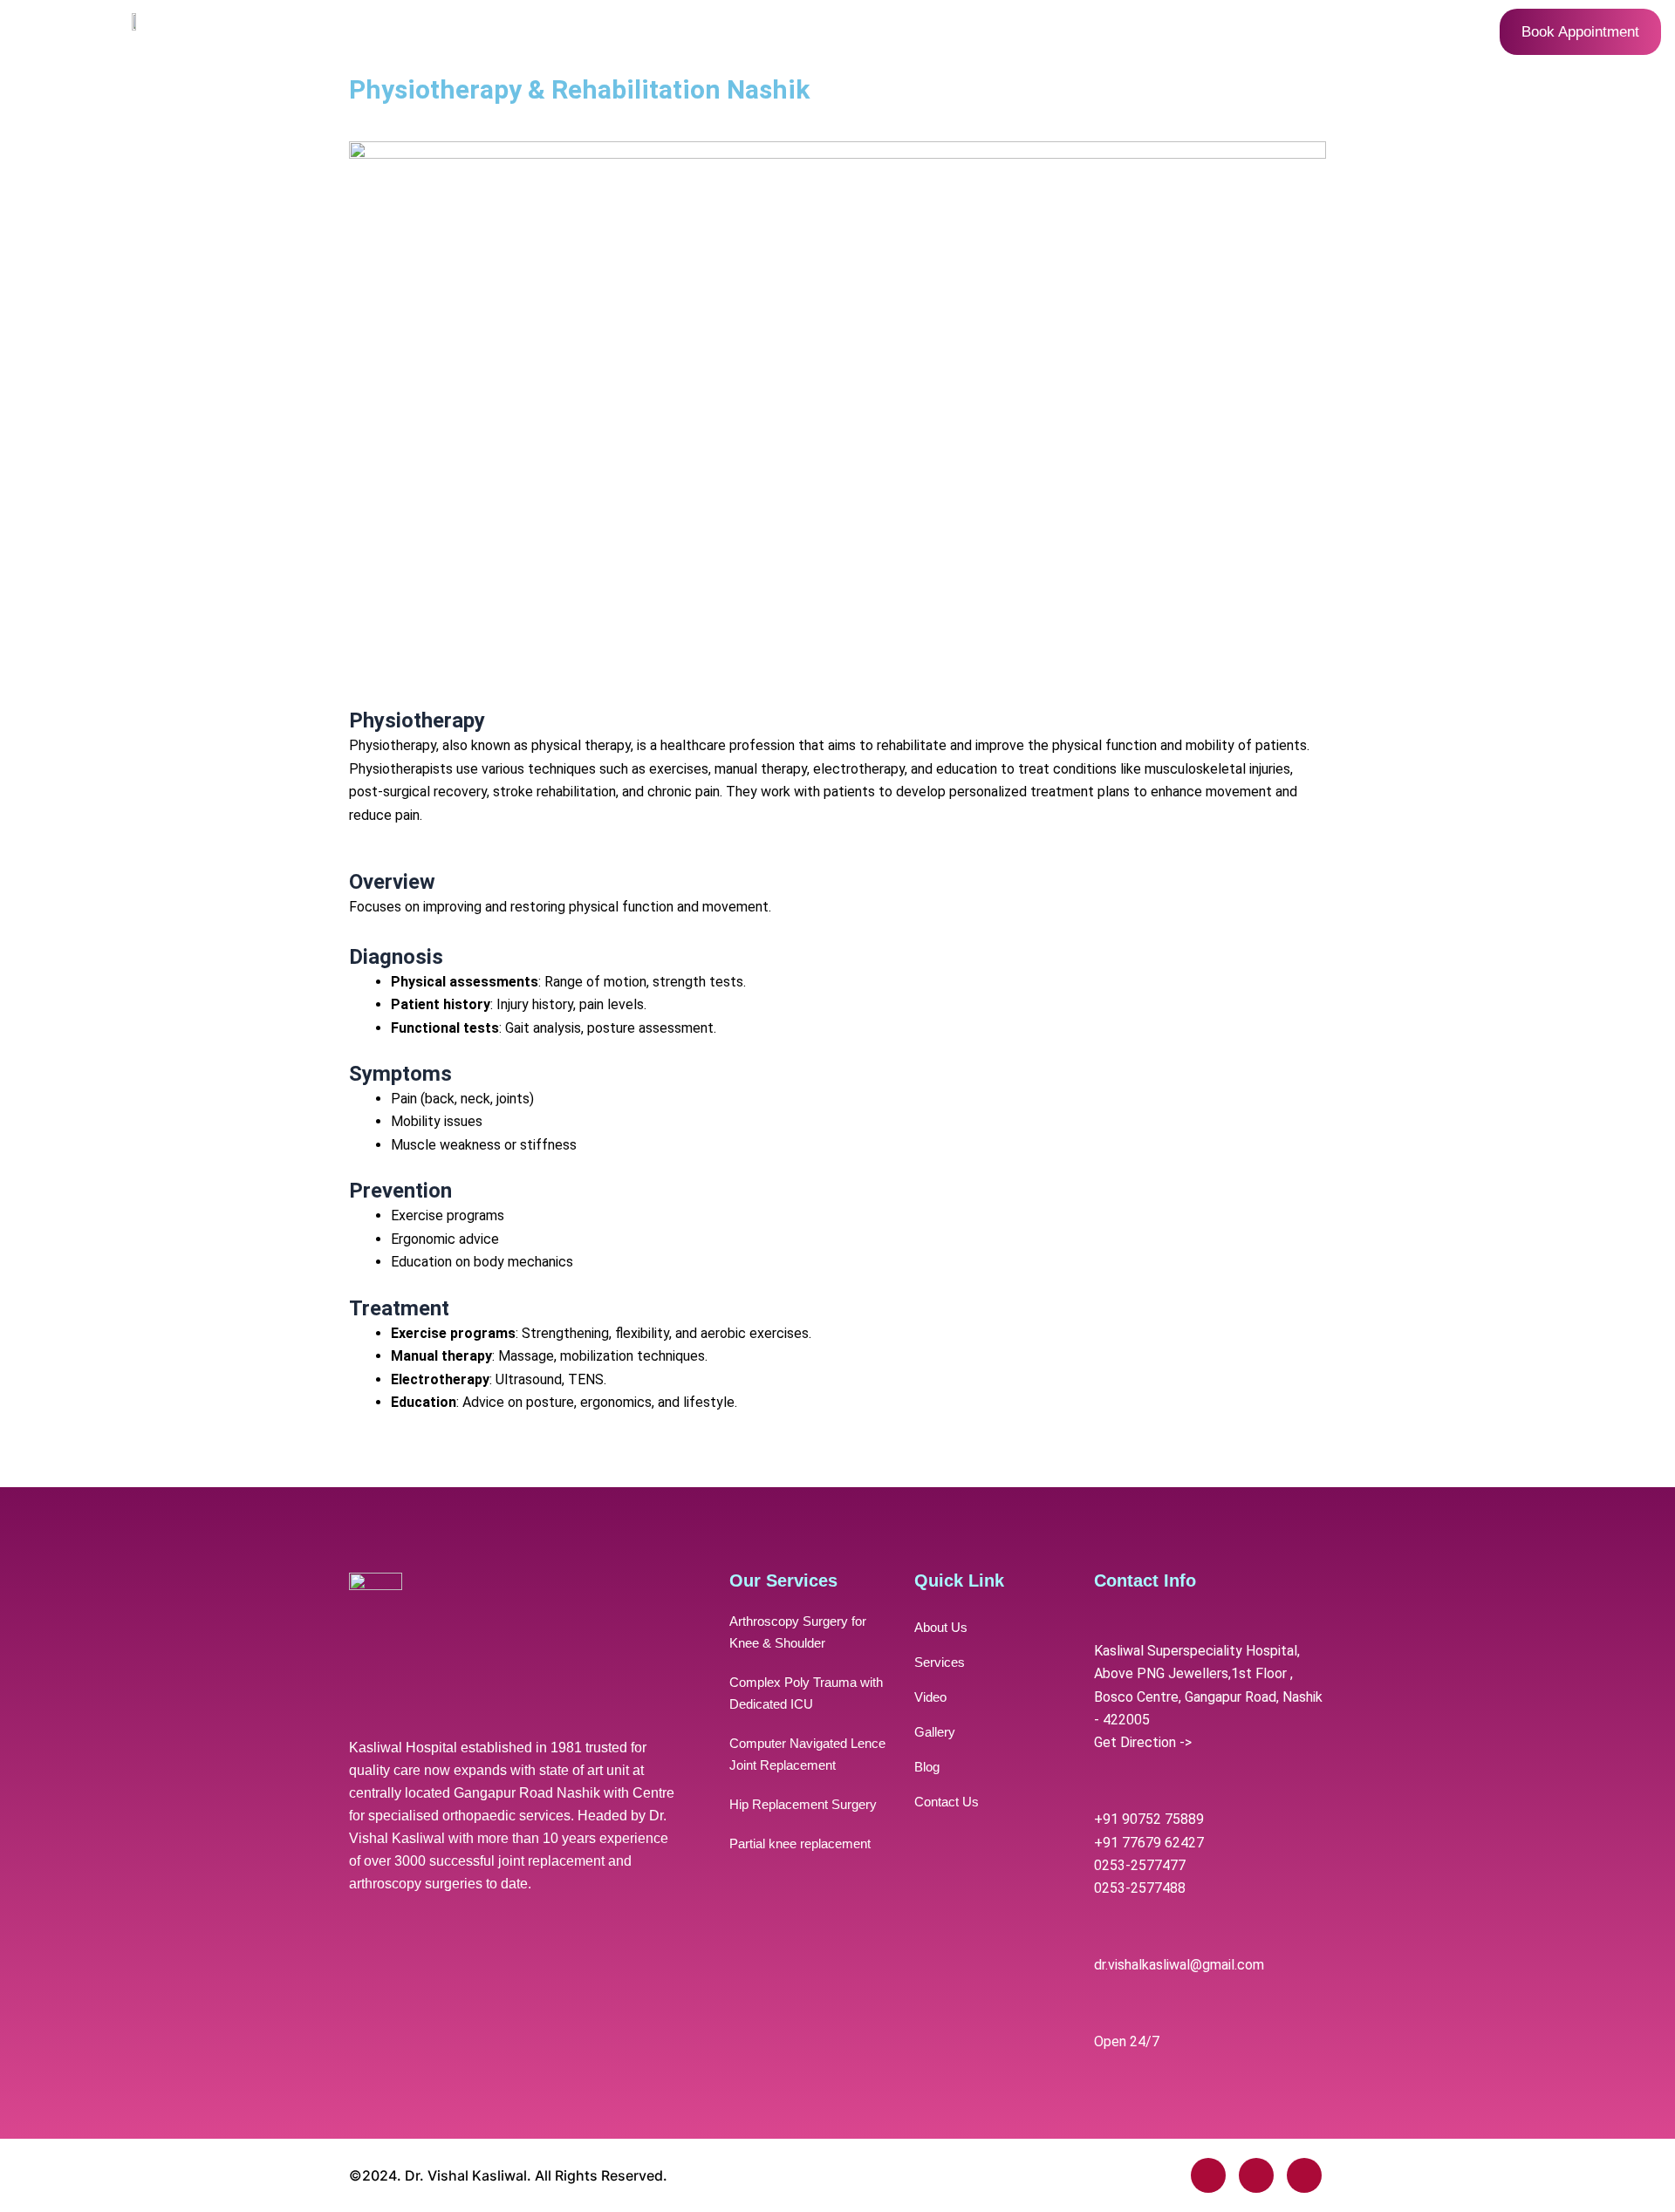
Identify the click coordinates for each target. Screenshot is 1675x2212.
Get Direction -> (1143, 1742)
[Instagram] (1256, 2175)
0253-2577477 (1140, 1865)
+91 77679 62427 (1149, 1843)
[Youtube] (1304, 2175)
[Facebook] (1208, 2175)
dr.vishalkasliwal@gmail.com (1179, 1965)
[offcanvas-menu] (94, 32)
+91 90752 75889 (1149, 1819)
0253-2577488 (1140, 1888)
